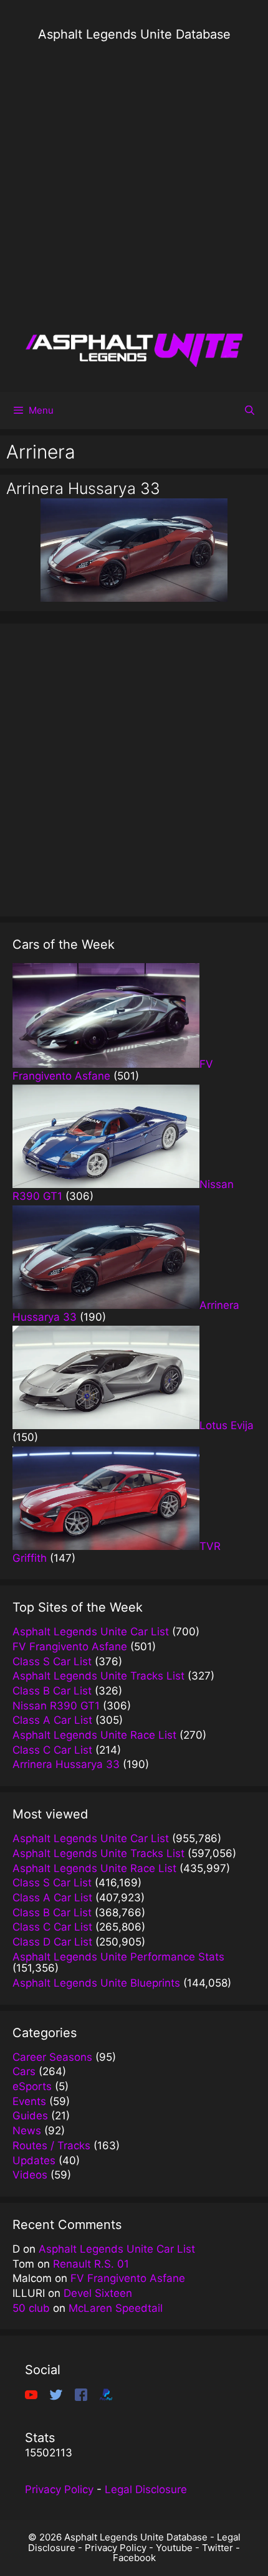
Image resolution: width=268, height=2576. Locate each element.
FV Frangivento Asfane (128, 2278)
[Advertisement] (134, 187)
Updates (34, 2160)
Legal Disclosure (146, 2489)
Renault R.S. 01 (91, 2264)
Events (29, 2101)
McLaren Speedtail (116, 2308)
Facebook (134, 2558)
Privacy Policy (59, 2489)
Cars (24, 2071)
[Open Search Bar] (250, 411)
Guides (30, 2116)
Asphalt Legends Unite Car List (117, 2249)
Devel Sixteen (98, 2293)
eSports (32, 2086)
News (27, 2131)
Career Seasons (52, 2057)
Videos (30, 2175)
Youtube (174, 2548)
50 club (31, 2308)
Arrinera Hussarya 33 (83, 488)
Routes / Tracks (51, 2146)
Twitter (218, 2548)
